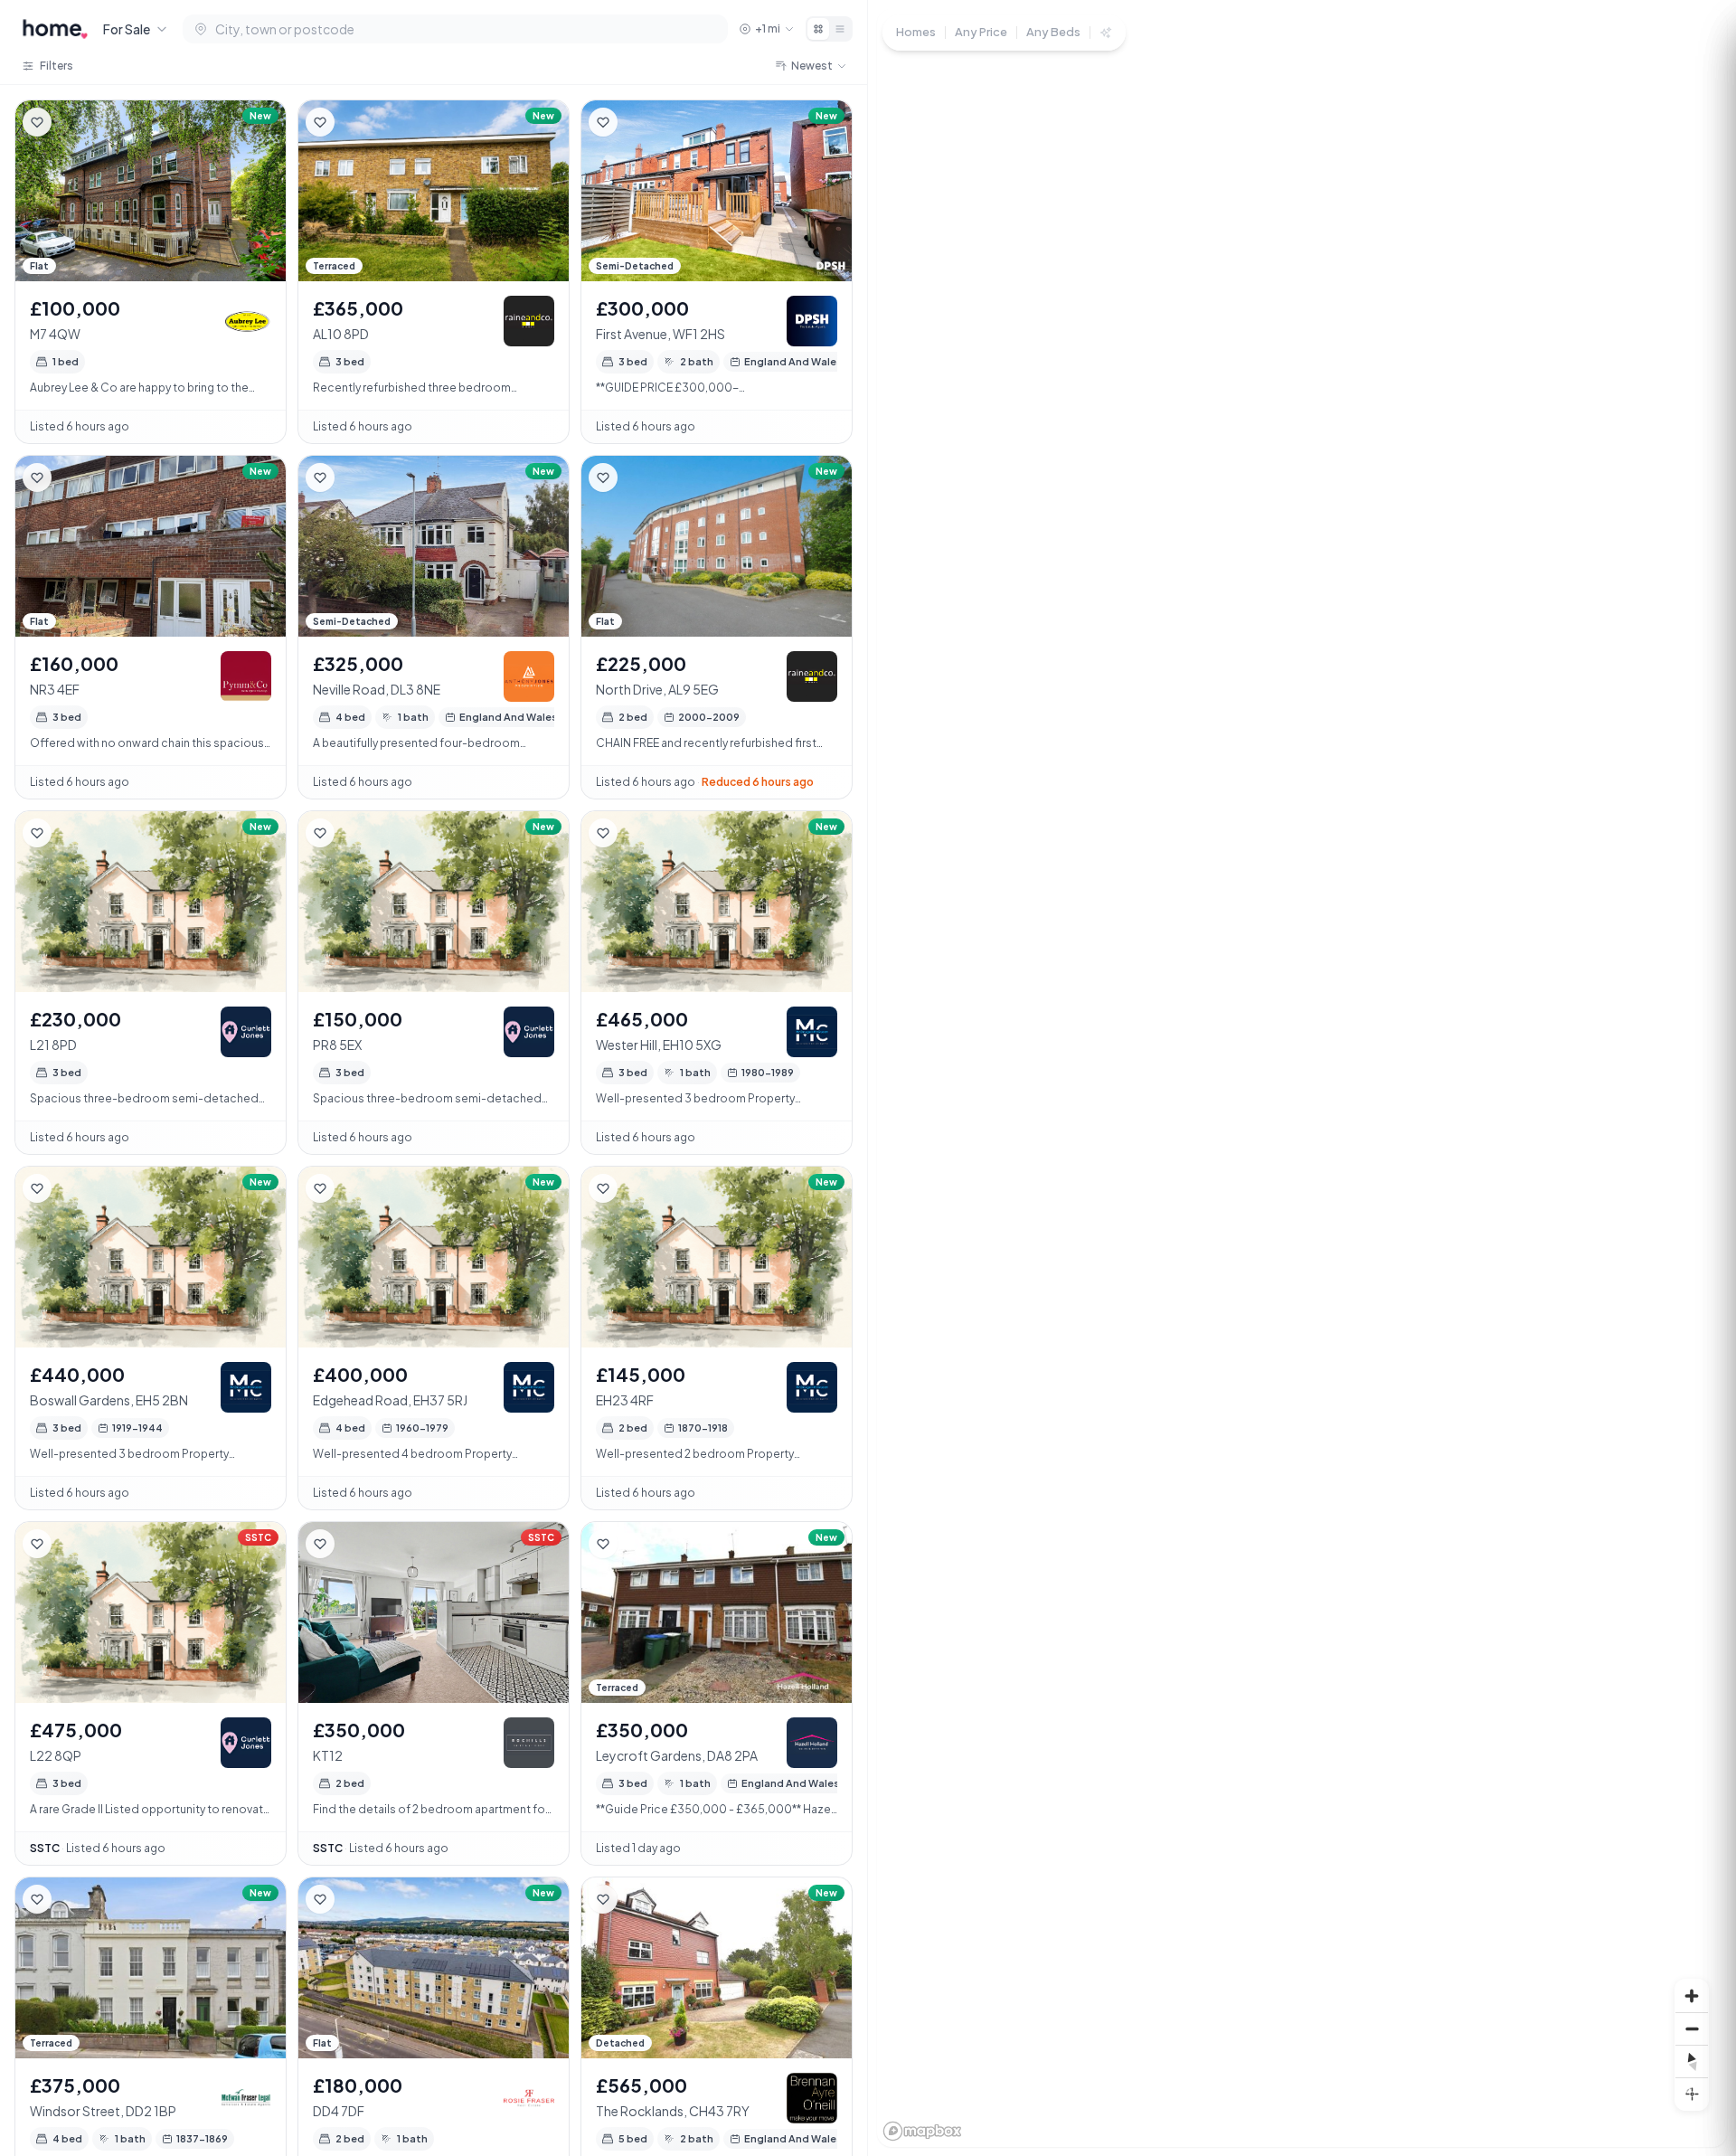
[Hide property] (73, 122)
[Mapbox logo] (922, 2131)
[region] (1302, 1078)
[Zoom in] (1692, 1996)
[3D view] (1692, 2094)
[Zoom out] (1692, 2028)
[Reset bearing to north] (1692, 2061)
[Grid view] (818, 29)
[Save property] (37, 122)
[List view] (840, 29)
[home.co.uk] (55, 29)
